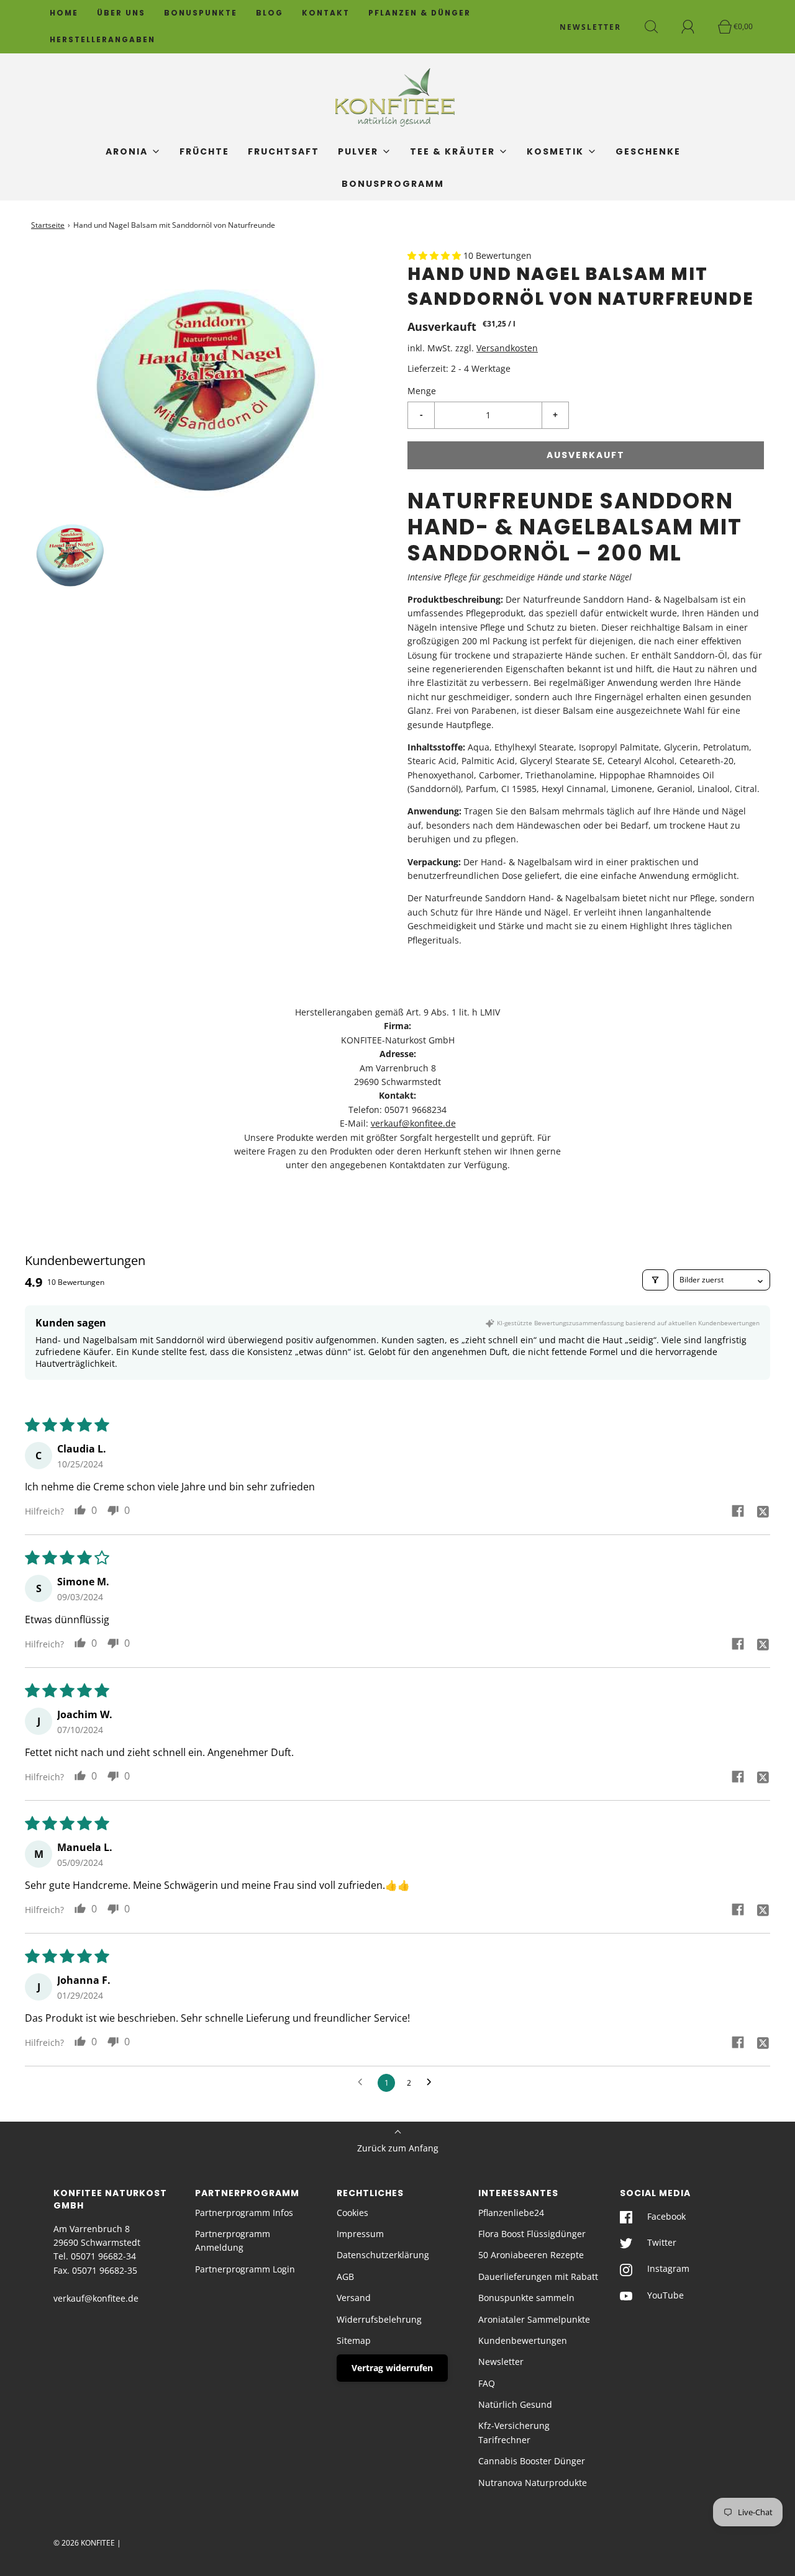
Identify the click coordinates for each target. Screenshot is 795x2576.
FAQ (487, 2383)
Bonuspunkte (201, 13)
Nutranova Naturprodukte (533, 2483)
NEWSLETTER (590, 27)
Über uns (121, 13)
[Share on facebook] (738, 1511)
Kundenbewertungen (523, 2340)
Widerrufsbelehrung (379, 2319)
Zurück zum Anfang (398, 2148)
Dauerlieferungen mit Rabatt (538, 2277)
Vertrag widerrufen (392, 2368)
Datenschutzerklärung (383, 2255)
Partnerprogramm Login (245, 2269)
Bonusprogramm (393, 184)
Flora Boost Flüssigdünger (532, 2234)
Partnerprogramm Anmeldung (233, 2240)
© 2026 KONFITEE (84, 2543)
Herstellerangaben (102, 40)
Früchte (204, 151)
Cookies (352, 2213)
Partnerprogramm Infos (244, 2213)
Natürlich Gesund (515, 2404)
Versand (354, 2298)
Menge (422, 391)
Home (64, 13)
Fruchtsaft (284, 151)
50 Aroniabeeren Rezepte (531, 2255)
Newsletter (501, 2362)
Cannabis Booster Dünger (532, 2461)
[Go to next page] (432, 2083)
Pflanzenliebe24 (511, 2213)
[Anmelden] (695, 27)
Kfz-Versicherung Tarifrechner (514, 2432)
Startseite (48, 225)
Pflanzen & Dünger (420, 13)
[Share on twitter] (763, 1511)
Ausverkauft (586, 455)
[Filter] (655, 1280)
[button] (71, 550)
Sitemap (354, 2340)
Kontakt (326, 13)
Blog (270, 13)
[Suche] (658, 27)
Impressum (360, 2234)
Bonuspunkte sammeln (526, 2298)
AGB (345, 2277)
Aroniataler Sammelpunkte (534, 2319)
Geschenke (648, 151)
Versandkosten (507, 348)
